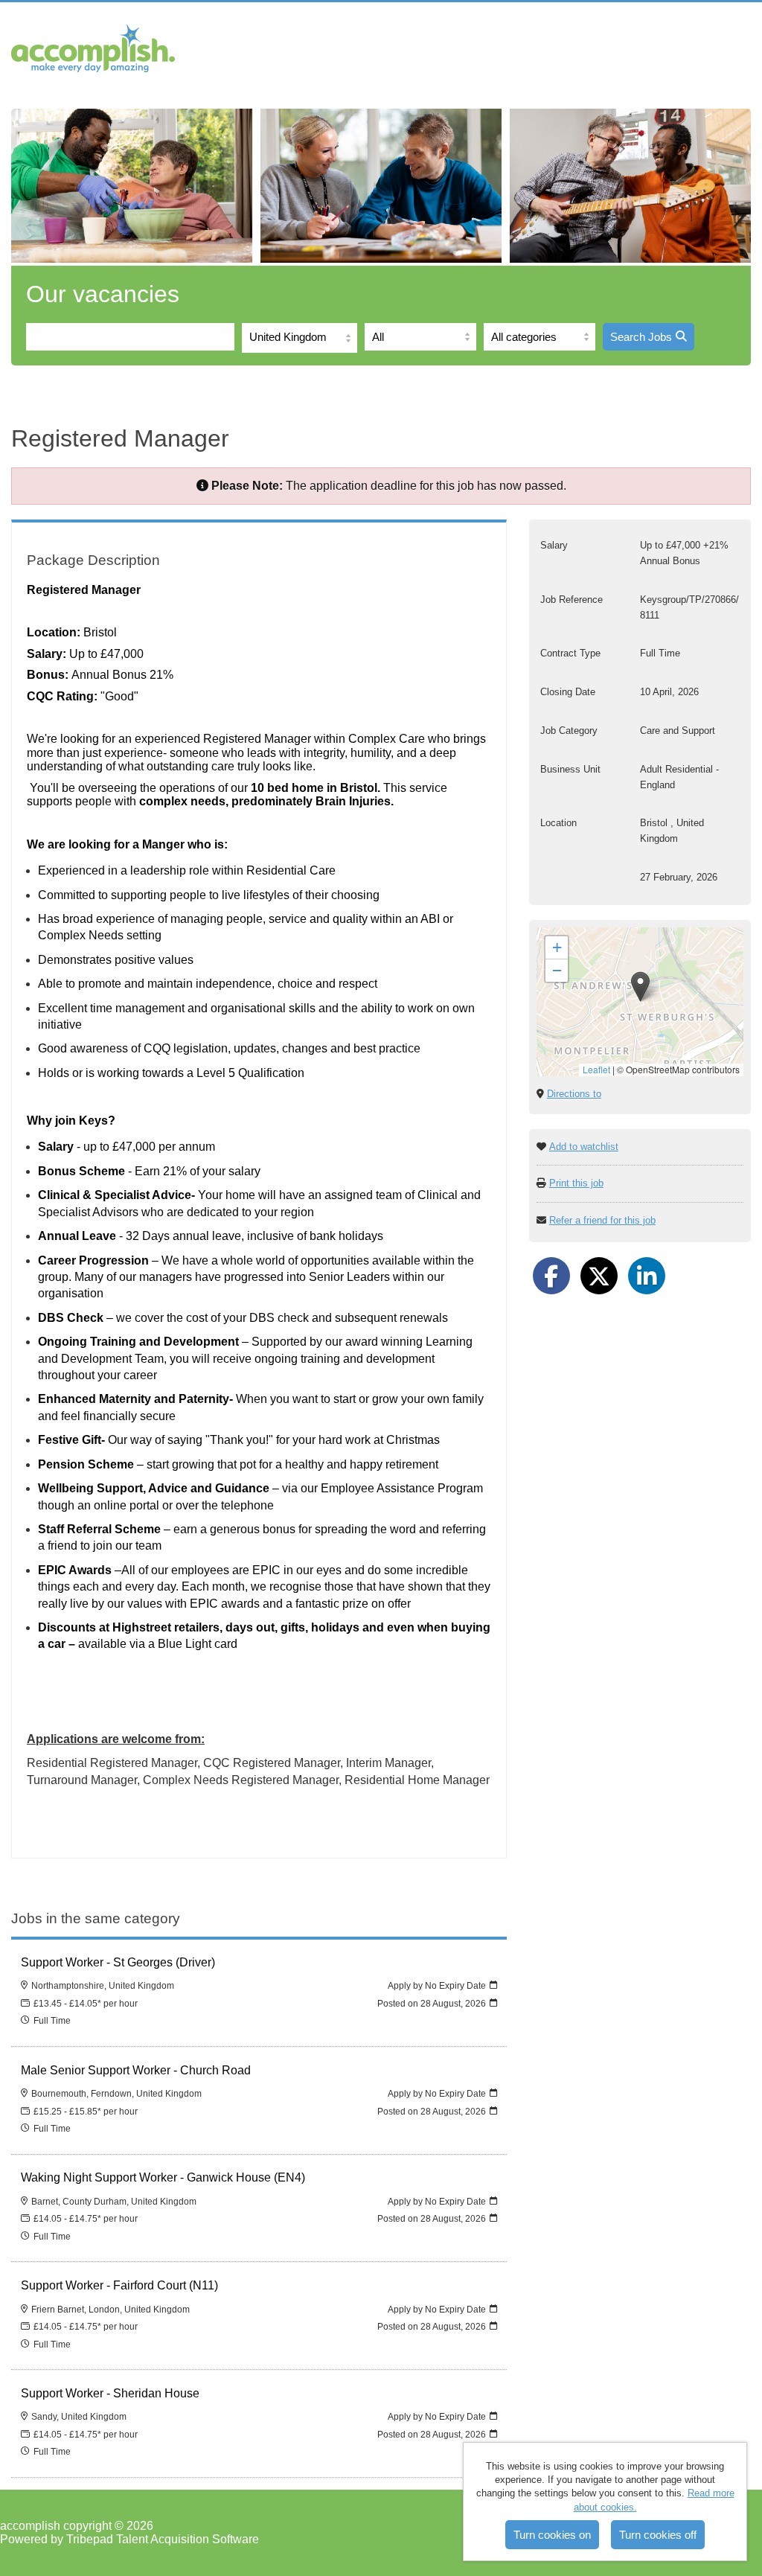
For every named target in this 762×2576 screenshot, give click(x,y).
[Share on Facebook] (551, 1276)
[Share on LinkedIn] (647, 1276)
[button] (640, 987)
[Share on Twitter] (599, 1276)
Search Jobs (641, 337)
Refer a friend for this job (602, 1220)
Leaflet (596, 1069)
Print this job (576, 1183)
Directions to (574, 1094)
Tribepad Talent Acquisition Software (163, 2539)
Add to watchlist (584, 1147)
